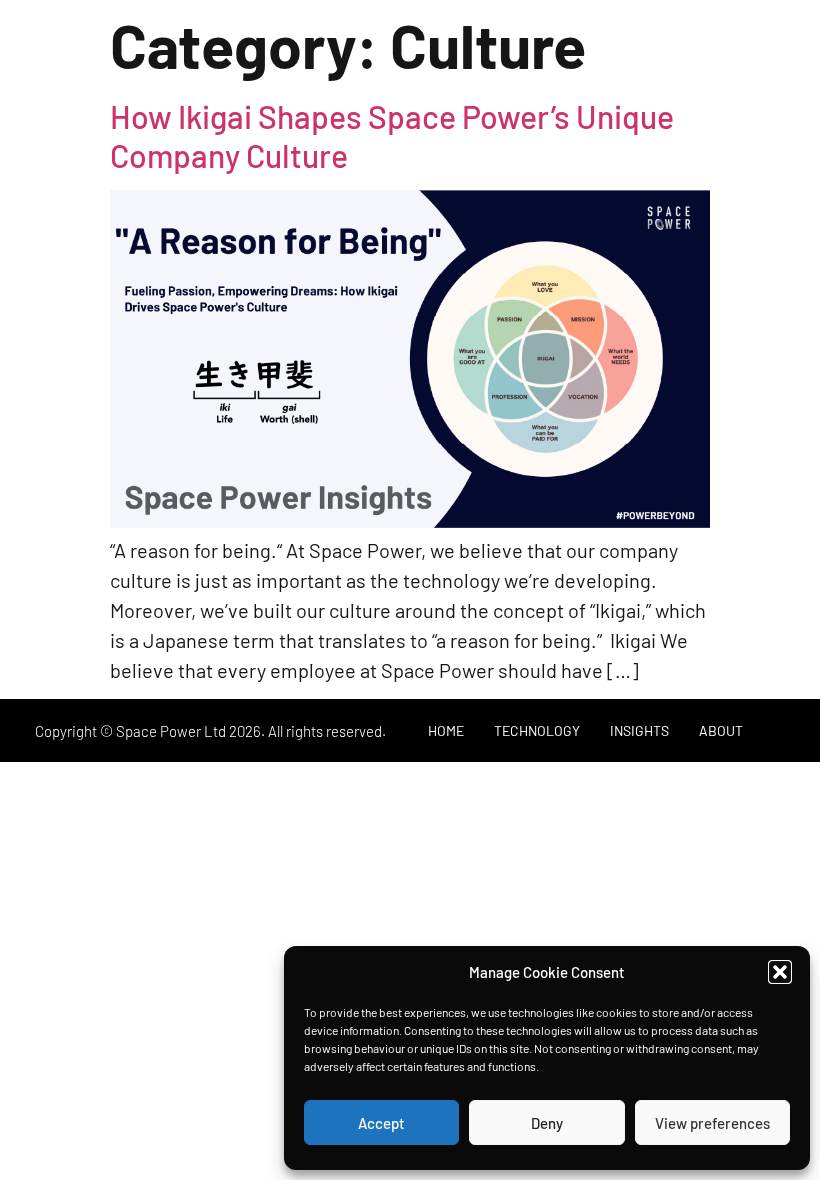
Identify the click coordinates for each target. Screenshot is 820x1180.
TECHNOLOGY (537, 730)
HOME (446, 730)
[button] (780, 972)
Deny (547, 1123)
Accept (381, 1123)
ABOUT (721, 730)
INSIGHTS (639, 730)
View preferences (712, 1123)
